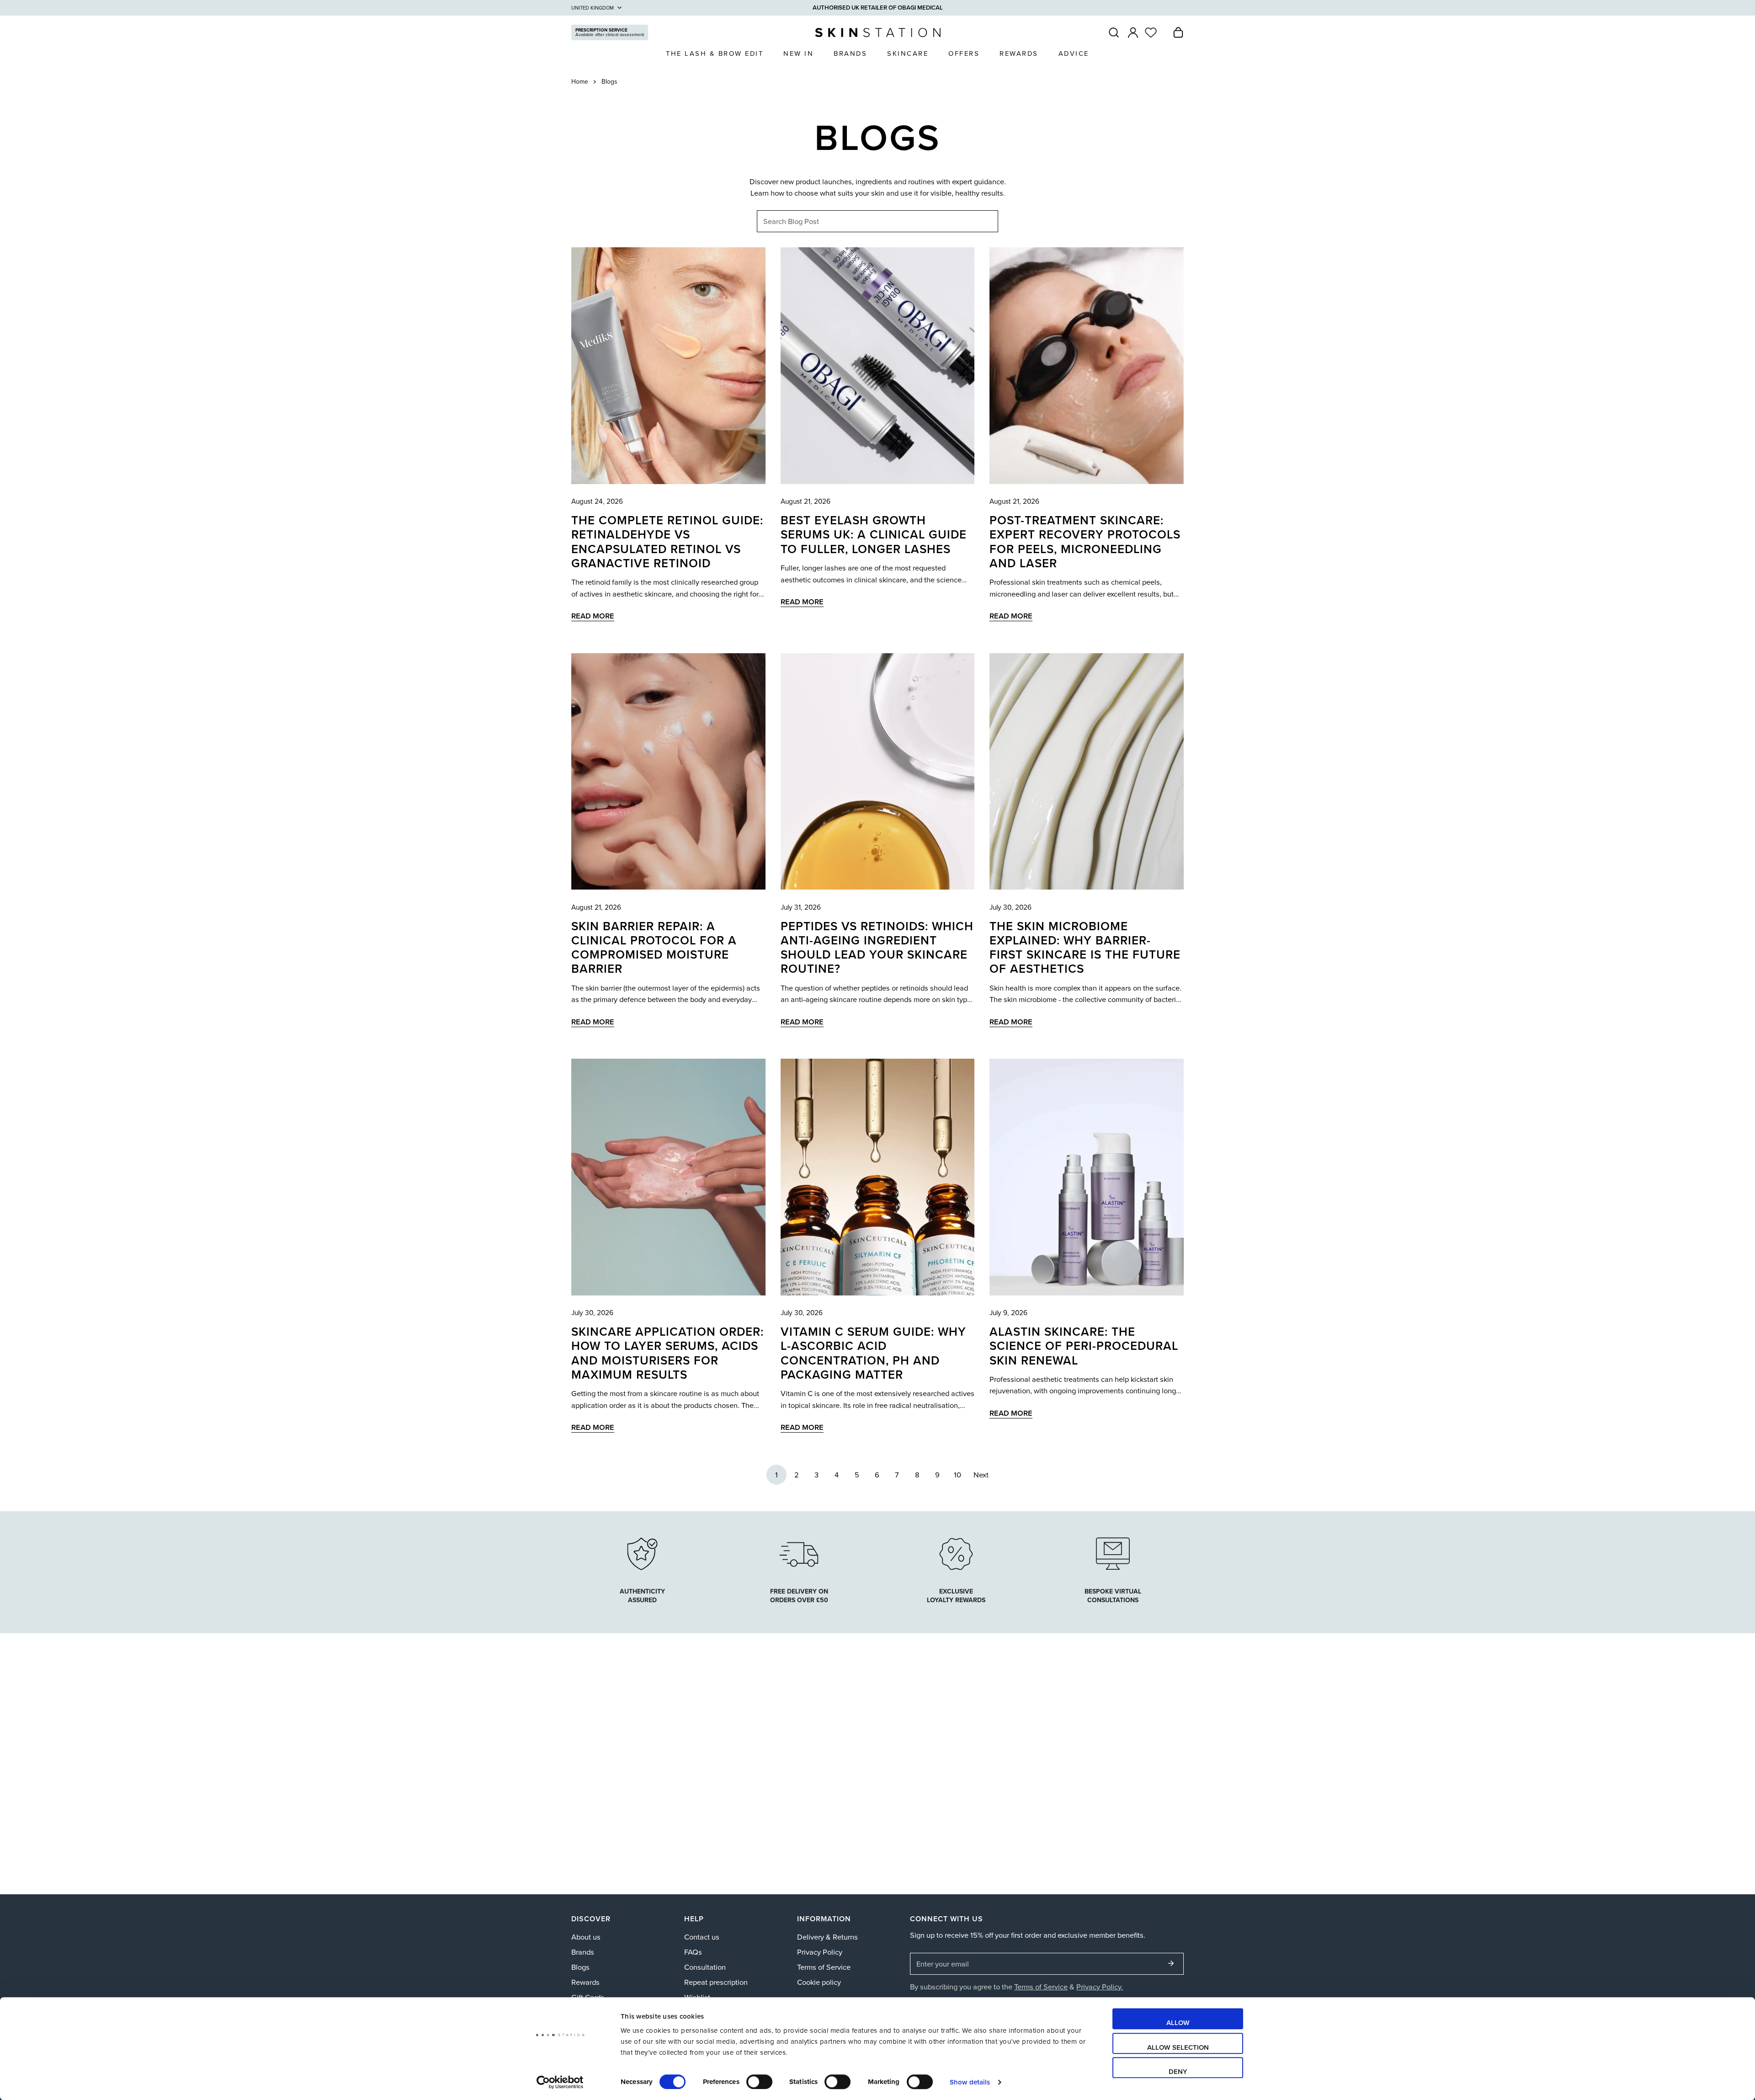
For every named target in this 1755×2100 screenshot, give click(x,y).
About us (586, 1937)
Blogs (580, 1967)
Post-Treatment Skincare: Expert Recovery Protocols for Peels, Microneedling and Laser (1085, 541)
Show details (970, 2082)
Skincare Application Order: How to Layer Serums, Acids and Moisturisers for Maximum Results (667, 1353)
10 (957, 1474)
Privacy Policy (820, 1952)
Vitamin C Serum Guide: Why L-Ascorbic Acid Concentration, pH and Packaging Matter (873, 1353)
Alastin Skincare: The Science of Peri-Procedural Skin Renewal (1084, 1346)
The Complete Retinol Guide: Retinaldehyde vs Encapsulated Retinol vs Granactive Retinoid (667, 541)
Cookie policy (819, 1982)
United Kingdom (593, 8)
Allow (1178, 2023)
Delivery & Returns (827, 1937)
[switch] (759, 2082)
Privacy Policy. (1100, 1986)
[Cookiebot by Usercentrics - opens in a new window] (560, 2082)
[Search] (1114, 32)
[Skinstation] (878, 32)
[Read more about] (956, 1552)
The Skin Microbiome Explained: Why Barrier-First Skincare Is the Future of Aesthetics (1085, 947)
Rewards (585, 1982)
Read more (593, 616)
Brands (583, 1952)
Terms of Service (824, 1967)
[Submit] (1171, 1963)
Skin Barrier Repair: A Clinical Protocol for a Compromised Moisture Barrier (654, 947)
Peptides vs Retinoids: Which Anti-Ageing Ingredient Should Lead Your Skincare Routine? (877, 947)
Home (580, 82)
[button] (1178, 32)
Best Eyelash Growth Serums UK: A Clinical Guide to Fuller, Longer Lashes (874, 534)
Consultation (705, 1967)
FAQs (693, 1952)
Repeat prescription (716, 1982)
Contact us (702, 1937)
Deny (1178, 2071)
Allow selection (1178, 2047)
